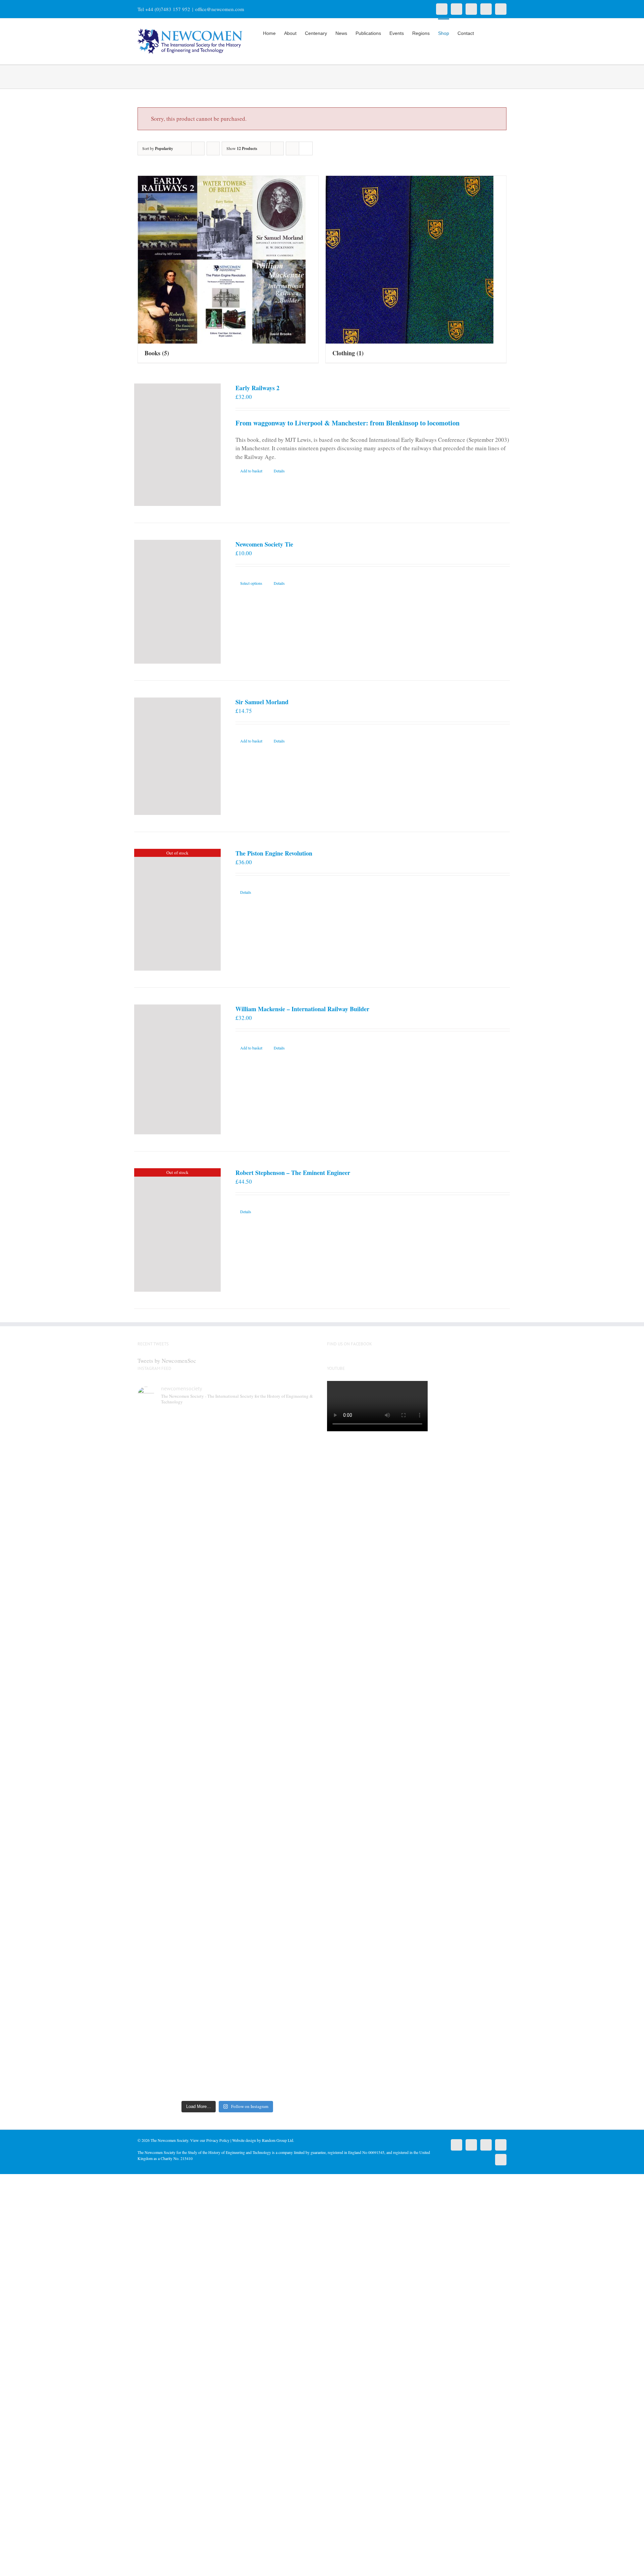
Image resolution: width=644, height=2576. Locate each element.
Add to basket (251, 471)
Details (279, 471)
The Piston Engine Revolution (274, 853)
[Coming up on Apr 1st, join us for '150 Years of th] (204, 1780)
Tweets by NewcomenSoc (167, 1361)
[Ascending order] (213, 148)
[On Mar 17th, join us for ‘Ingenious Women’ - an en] (296, 1758)
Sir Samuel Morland (262, 702)
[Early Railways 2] (177, 445)
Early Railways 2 (257, 388)
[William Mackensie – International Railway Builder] (177, 1069)
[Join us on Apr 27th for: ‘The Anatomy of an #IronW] (250, 1515)
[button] (496, 33)
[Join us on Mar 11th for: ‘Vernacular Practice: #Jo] (159, 1997)
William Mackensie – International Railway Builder (302, 1009)
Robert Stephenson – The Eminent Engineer (293, 1173)
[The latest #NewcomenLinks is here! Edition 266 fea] (159, 1507)
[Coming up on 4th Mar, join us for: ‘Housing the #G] (204, 1984)
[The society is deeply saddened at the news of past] (296, 1498)
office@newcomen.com (220, 9)
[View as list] (306, 148)
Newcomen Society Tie (264, 544)
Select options (251, 583)
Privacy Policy (218, 2140)
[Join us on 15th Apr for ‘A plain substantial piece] (159, 1767)
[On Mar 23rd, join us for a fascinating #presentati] (250, 1771)
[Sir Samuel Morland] (177, 756)
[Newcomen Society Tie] (177, 602)
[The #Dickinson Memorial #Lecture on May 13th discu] (204, 1537)
